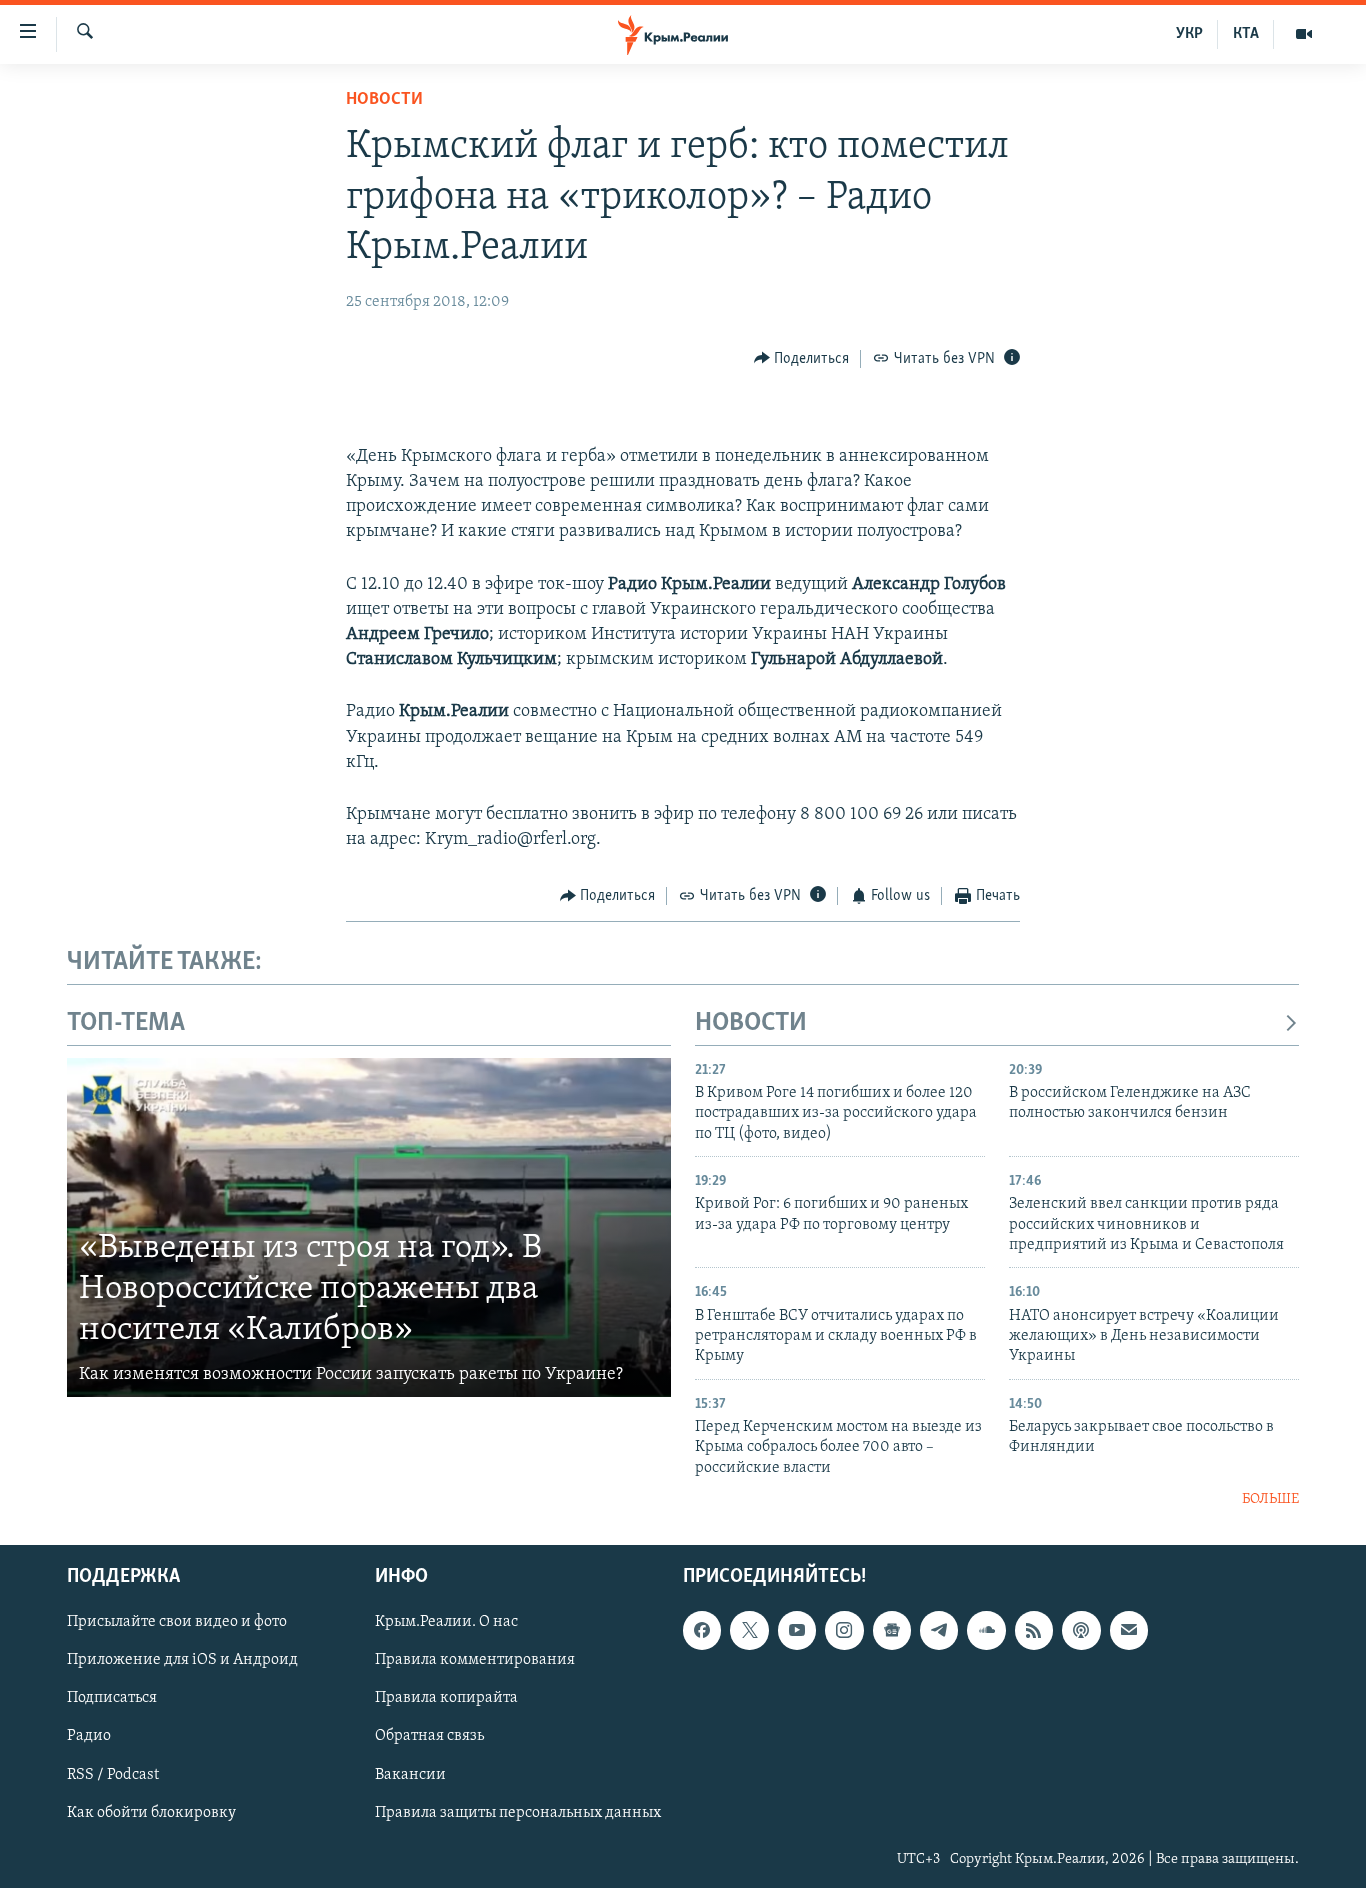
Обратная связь (429, 1736)
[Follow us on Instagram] (844, 1630)
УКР (1189, 34)
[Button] (802, 359)
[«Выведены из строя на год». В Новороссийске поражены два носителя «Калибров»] (369, 1228)
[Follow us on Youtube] (797, 1630)
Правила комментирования (475, 1660)
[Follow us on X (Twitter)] (749, 1630)
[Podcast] (1081, 1630)
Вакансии (410, 1774)
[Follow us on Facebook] (702, 1630)
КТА (1246, 34)
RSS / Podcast (113, 1774)
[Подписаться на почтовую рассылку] (1129, 1630)
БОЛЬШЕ (1270, 1499)
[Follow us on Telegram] (939, 1630)
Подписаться (112, 1698)
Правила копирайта (446, 1698)
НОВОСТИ (751, 1023)
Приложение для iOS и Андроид (182, 1660)
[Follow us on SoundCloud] (986, 1630)
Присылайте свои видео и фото (177, 1622)
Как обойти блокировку (151, 1812)
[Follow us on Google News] (892, 1630)
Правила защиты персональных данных (518, 1812)
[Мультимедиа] (1304, 34)
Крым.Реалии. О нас (446, 1622)
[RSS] (1034, 1630)
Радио (89, 1736)
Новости (384, 100)
